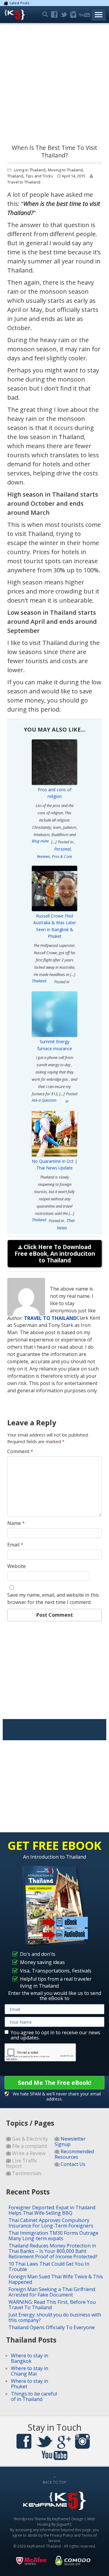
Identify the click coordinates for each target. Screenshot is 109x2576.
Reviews (43, 856)
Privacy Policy (61, 2535)
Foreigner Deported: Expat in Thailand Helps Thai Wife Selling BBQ (52, 2210)
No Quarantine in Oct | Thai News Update (54, 1164)
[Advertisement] (54, 82)
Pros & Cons (62, 856)
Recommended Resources (74, 2154)
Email (15, 1545)
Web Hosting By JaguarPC (66, 2522)
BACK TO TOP (54, 2482)
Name (16, 1523)
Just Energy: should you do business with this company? (55, 2317)
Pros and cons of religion (55, 793)
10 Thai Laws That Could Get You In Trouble (49, 2267)
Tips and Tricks (39, 176)
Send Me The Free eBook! (54, 2083)
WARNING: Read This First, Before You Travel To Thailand (52, 2305)
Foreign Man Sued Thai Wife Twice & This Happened (56, 2279)
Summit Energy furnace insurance (55, 1045)
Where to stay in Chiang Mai (30, 2371)
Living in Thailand (30, 170)
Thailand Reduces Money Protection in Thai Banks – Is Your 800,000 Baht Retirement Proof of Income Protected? (53, 2251)
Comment (20, 1451)
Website (17, 1566)
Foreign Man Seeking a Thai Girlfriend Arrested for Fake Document (52, 2292)
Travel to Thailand (24, 182)
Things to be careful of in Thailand (34, 2396)
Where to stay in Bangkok (30, 2358)
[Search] (45, 15)
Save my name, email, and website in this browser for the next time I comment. (53, 1599)
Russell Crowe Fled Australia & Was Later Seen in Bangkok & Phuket (55, 926)
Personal (63, 849)
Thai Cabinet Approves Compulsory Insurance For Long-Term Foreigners (51, 2223)
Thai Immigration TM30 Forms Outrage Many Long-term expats (53, 2236)
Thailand (15, 176)
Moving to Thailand (65, 170)
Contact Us (73, 2164)
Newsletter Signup (70, 2141)
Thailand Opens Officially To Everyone (52, 2327)
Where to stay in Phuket (30, 2384)
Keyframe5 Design (68, 2519)
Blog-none (40, 841)
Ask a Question (44, 1100)
